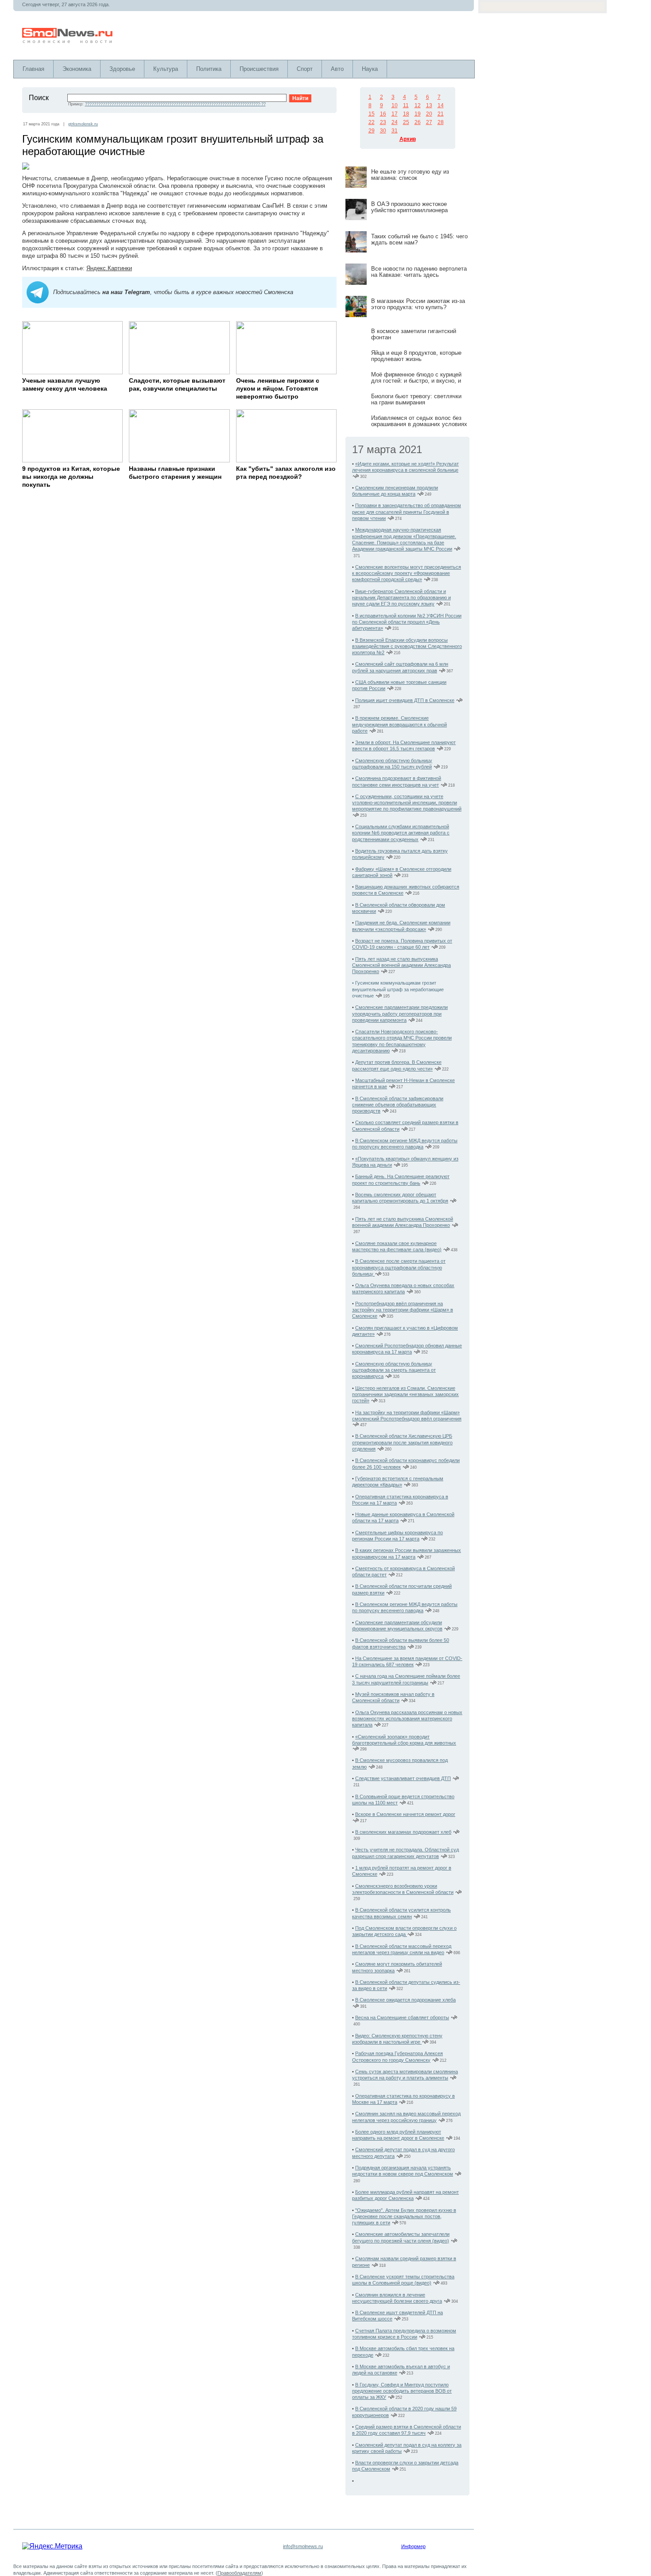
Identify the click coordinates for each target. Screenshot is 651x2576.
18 (406, 114)
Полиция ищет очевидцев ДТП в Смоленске (405, 700)
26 (418, 122)
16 (383, 114)
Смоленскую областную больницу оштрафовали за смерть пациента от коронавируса (394, 1370)
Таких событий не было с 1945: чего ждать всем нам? (419, 239)
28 (441, 122)
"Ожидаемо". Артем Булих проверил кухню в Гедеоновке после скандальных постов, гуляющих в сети (404, 2217)
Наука (370, 69)
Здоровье (122, 69)
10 (395, 105)
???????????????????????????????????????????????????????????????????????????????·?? (175, 104)
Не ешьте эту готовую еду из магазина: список (410, 175)
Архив (408, 139)
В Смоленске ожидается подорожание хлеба (405, 2000)
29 (372, 131)
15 (372, 114)
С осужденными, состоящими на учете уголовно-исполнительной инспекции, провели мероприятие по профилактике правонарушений (407, 803)
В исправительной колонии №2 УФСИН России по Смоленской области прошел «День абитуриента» (407, 622)
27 (429, 122)
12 (418, 105)
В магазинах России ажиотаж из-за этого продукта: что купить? (418, 304)
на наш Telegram (126, 292)
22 (372, 122)
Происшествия (259, 69)
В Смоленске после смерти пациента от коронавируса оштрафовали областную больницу (399, 1267)
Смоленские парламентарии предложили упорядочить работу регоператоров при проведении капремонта (400, 1014)
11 (406, 105)
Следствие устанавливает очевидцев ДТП (403, 1778)
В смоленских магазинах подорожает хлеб (403, 1832)
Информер (413, 2546)
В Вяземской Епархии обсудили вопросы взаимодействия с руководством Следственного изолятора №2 (407, 646)
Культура (166, 69)
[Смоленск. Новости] (68, 41)
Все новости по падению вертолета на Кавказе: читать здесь (419, 272)
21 (441, 114)
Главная (33, 69)
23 (383, 122)
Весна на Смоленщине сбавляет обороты (402, 2017)
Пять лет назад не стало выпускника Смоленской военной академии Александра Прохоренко (401, 965)
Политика (209, 69)
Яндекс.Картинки (109, 268)
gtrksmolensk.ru (83, 124)
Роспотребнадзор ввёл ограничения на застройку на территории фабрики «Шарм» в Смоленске (403, 1310)
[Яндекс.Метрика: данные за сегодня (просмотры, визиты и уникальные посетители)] (52, 2546)
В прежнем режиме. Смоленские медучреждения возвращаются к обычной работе (399, 724)
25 (406, 122)
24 (395, 122)
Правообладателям (239, 2573)
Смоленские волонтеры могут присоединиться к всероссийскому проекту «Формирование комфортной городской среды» (407, 573)
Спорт (305, 69)
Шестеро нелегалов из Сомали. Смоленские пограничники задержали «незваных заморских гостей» (405, 1395)
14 (441, 105)
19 (418, 114)
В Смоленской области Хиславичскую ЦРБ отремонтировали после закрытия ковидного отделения (402, 1442)
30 (383, 131)
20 (429, 114)
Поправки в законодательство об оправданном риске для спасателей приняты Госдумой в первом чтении (407, 512)
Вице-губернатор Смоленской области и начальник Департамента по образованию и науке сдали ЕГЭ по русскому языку (401, 598)
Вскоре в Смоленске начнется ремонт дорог (405, 1814)
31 (395, 131)
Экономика (77, 69)
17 (395, 114)
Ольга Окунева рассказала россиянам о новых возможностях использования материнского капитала (407, 1719)
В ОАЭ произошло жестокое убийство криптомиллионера (409, 207)
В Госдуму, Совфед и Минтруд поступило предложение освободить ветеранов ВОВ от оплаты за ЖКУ (402, 2391)
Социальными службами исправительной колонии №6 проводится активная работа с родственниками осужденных (401, 833)
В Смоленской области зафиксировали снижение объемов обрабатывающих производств (398, 1105)
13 (429, 105)
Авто (337, 69)
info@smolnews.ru (303, 2546)
